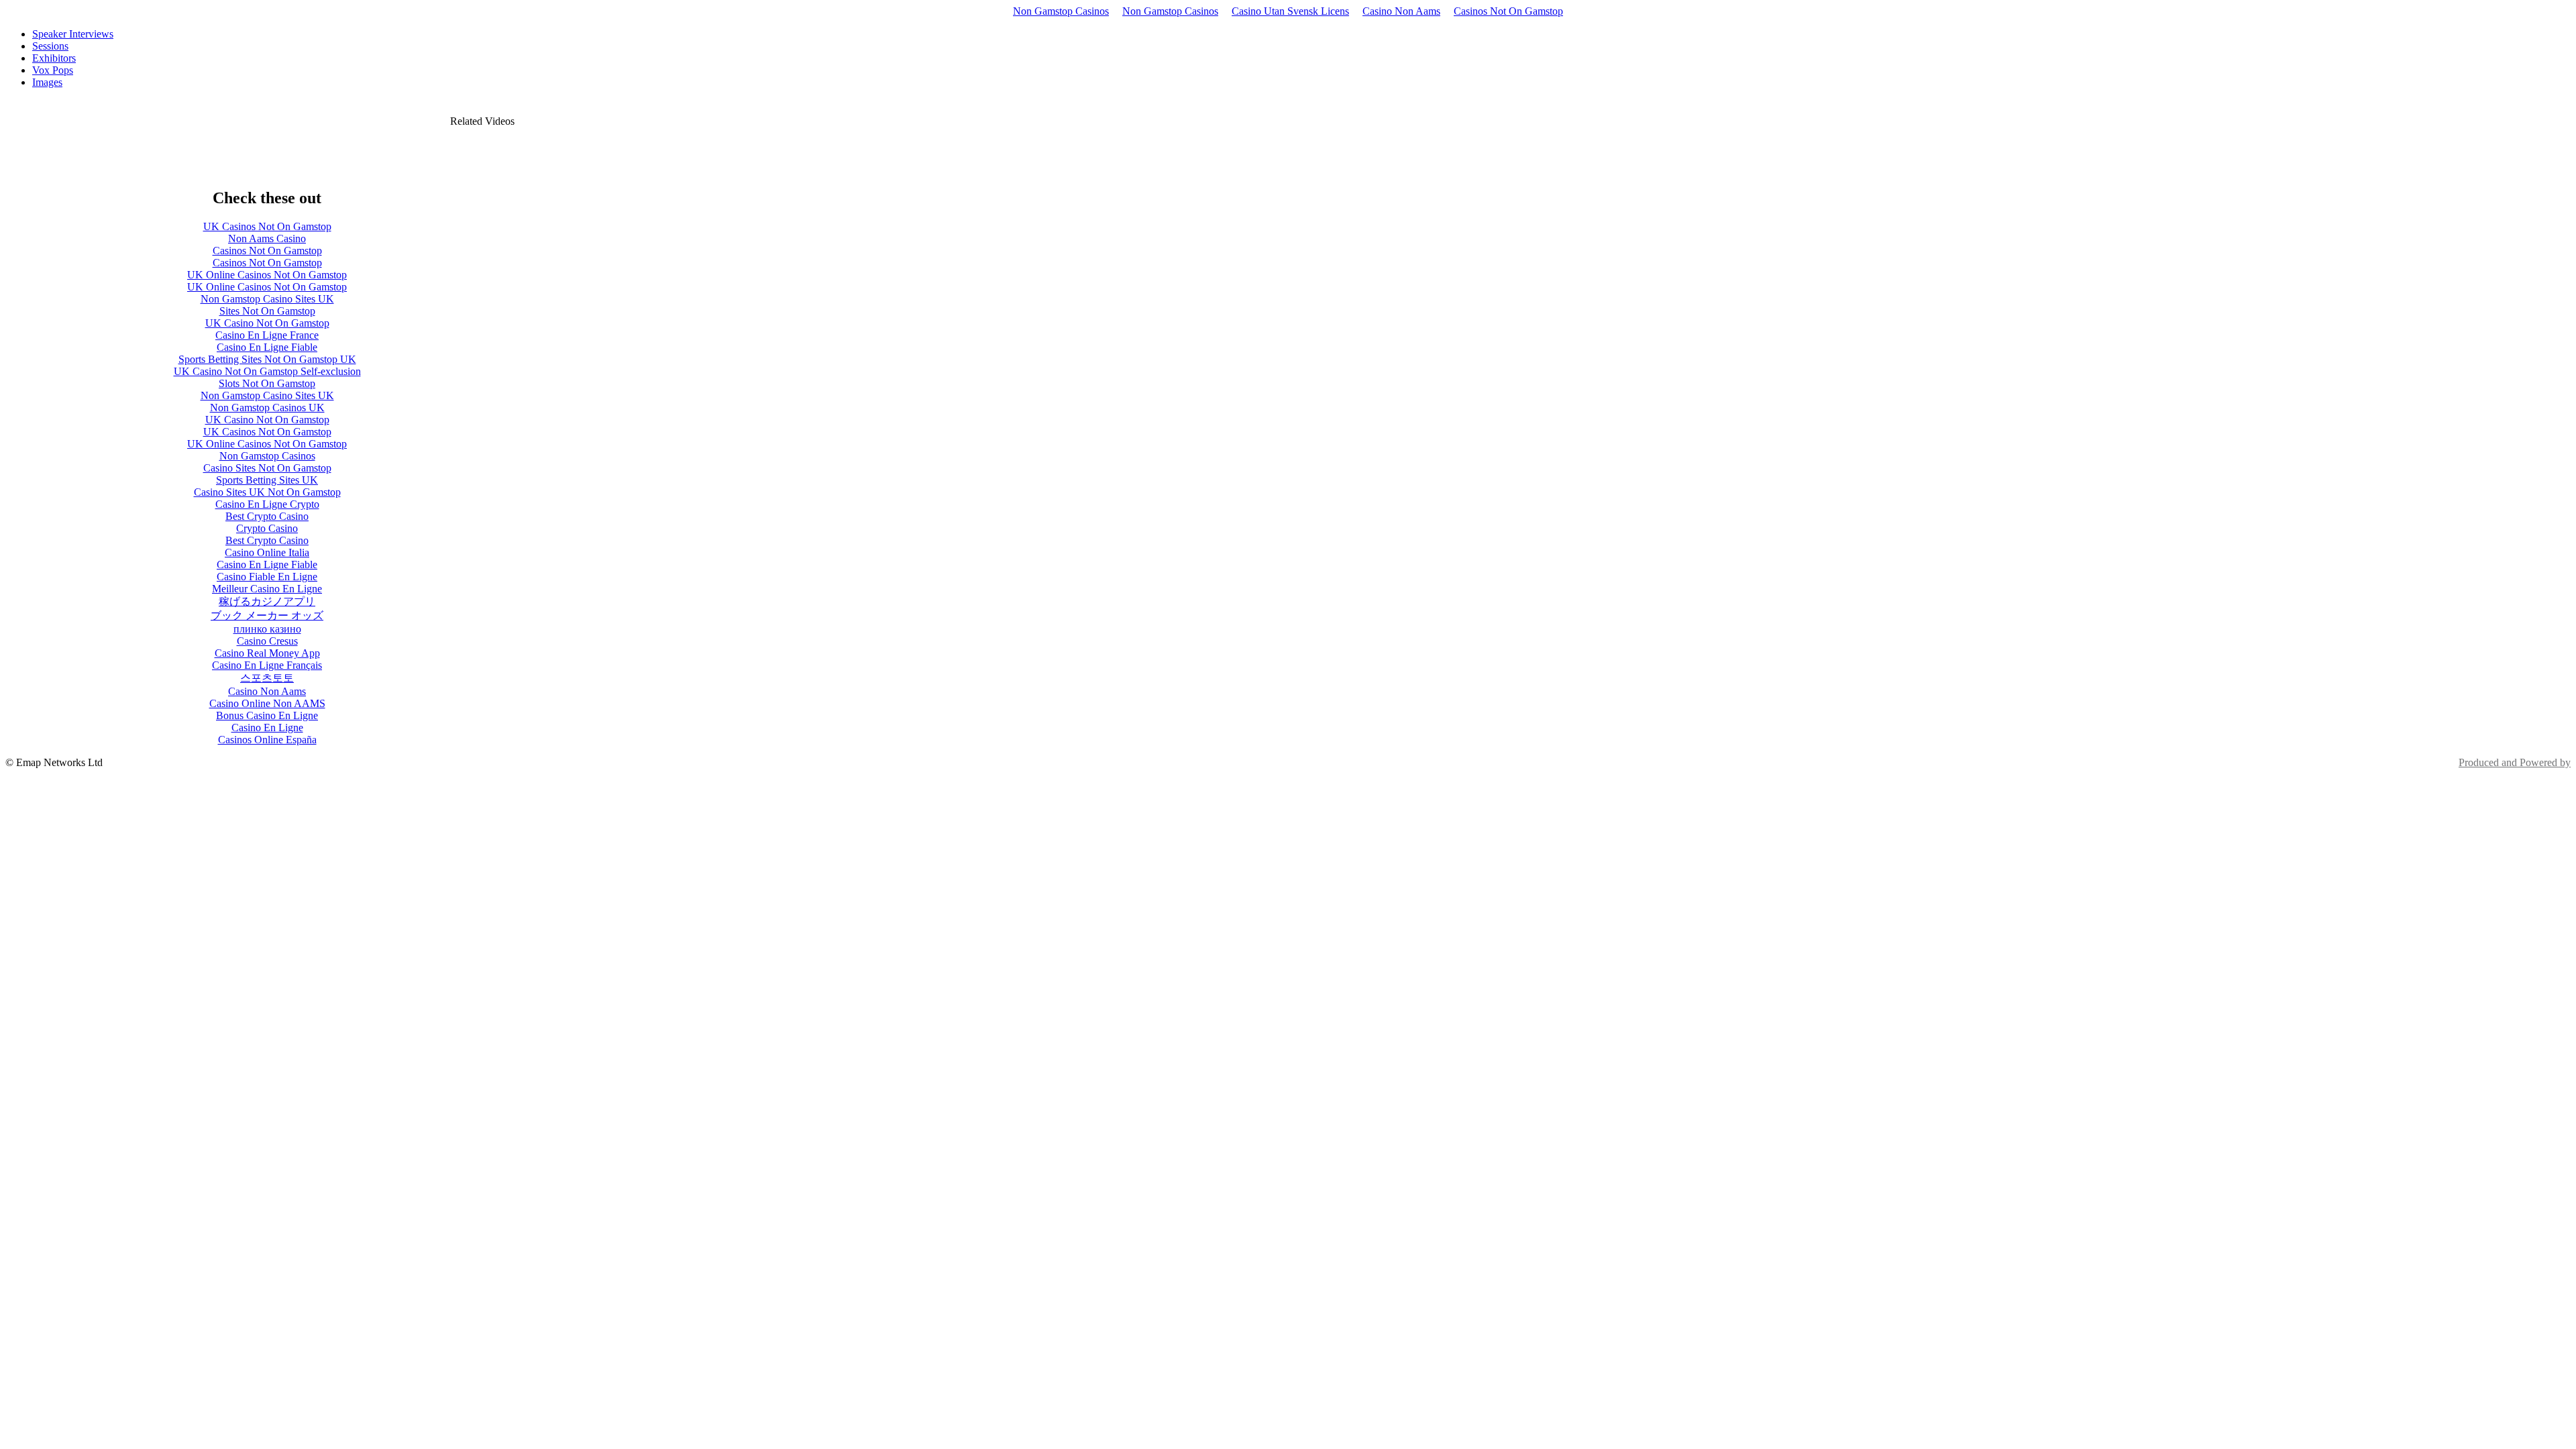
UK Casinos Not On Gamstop (267, 226)
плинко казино (267, 629)
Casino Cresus (267, 641)
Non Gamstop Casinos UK (267, 408)
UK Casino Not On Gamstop (267, 323)
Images (47, 82)
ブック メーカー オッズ (267, 615)
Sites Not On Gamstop (267, 311)
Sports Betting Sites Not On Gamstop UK (267, 359)
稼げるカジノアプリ (267, 601)
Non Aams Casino (267, 238)
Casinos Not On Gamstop (1508, 11)
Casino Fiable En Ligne (267, 577)
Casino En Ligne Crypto (267, 504)
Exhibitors (54, 58)
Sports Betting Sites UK (267, 480)
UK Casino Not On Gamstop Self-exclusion (267, 371)
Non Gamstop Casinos (1061, 11)
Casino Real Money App (267, 653)
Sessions (50, 46)
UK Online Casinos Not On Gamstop (267, 275)
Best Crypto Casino (267, 516)
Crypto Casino (267, 528)
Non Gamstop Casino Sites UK (267, 299)
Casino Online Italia (267, 552)
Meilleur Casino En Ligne (267, 589)
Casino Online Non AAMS (267, 703)
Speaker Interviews (73, 34)
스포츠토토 (267, 678)
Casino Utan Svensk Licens (1290, 11)
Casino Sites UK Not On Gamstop (267, 492)
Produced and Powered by (2515, 762)
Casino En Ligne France (267, 335)
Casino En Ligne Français (267, 665)
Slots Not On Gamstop (267, 383)
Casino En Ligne (267, 728)
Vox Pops (53, 70)
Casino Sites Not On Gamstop (267, 468)
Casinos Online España (267, 740)
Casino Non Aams (1401, 11)
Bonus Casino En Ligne (267, 715)
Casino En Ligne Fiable (267, 347)
